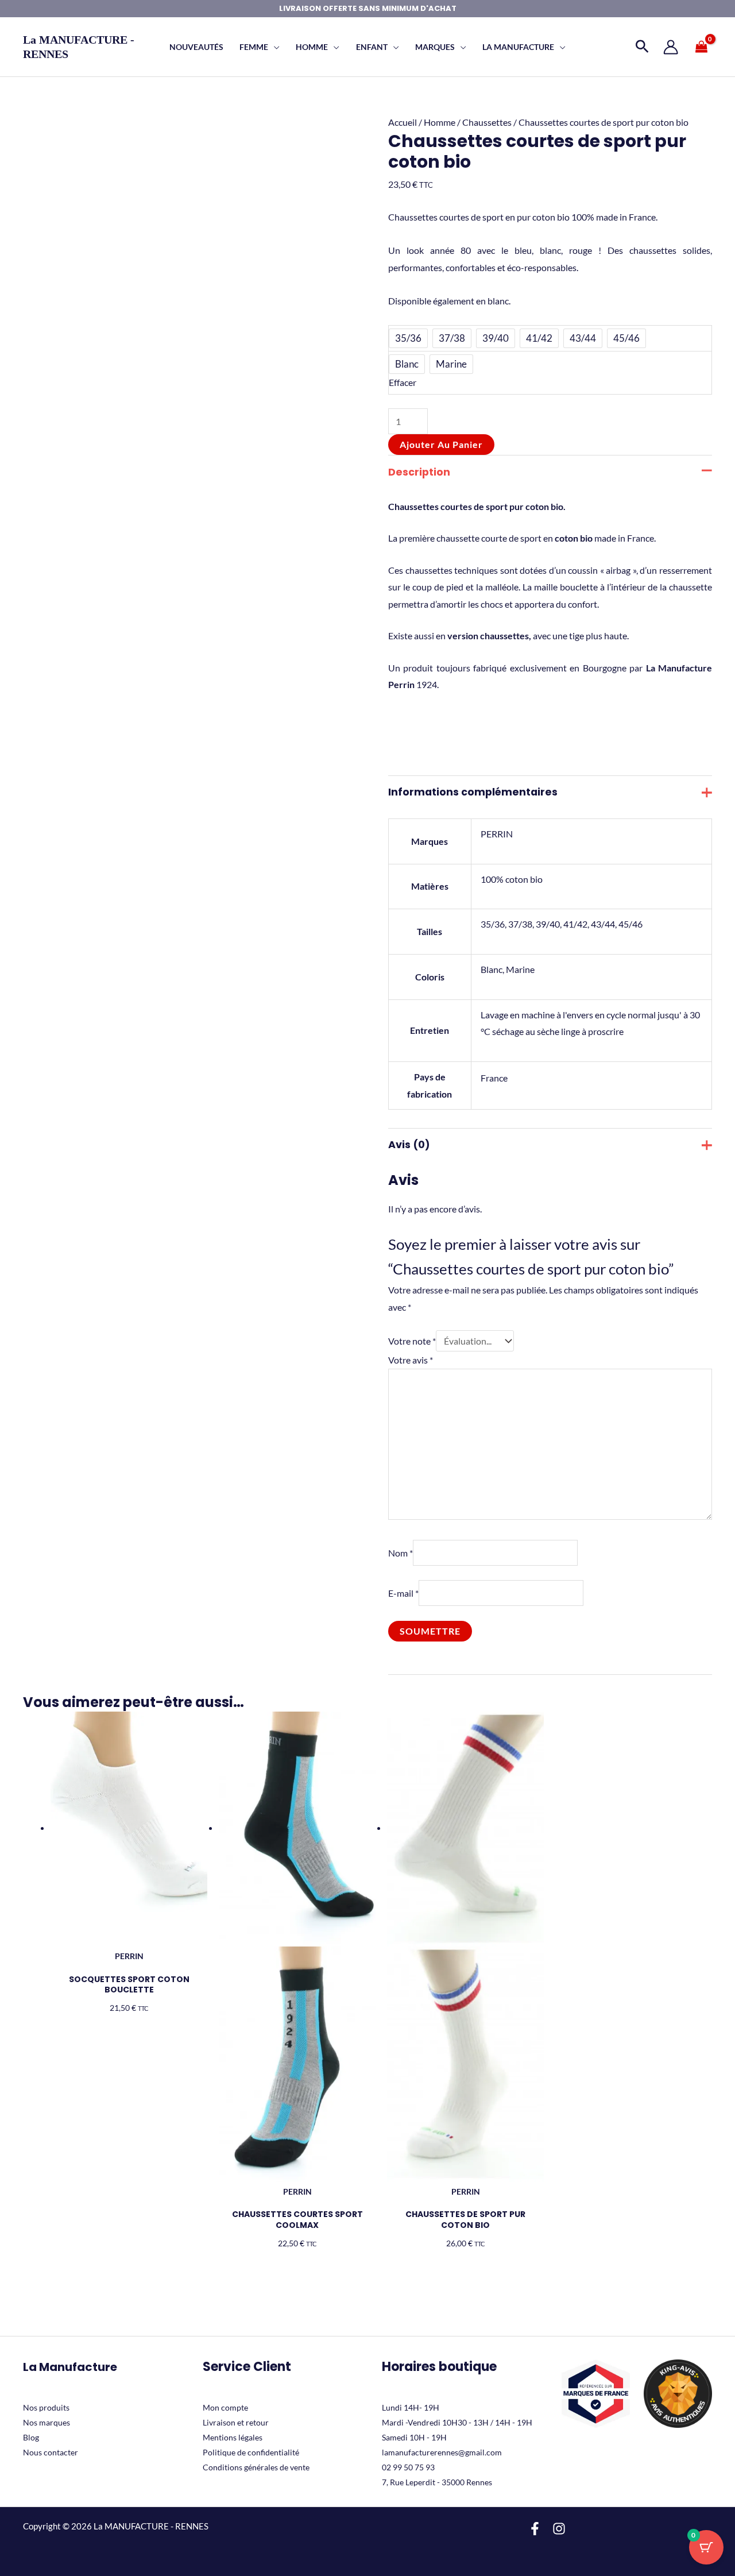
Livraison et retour (236, 2422)
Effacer (403, 382)
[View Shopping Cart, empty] (701, 47)
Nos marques (47, 2422)
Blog (31, 2437)
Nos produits (46, 2407)
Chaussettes (487, 122)
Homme (440, 122)
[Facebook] (535, 2529)
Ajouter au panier (441, 444)
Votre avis (411, 1360)
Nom (401, 1553)
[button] (274, 47)
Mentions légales (233, 2437)
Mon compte (225, 2407)
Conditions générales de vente (256, 2467)
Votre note (412, 1341)
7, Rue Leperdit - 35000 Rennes (437, 2482)
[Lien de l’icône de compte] (671, 47)
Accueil (403, 122)
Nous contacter (51, 2452)
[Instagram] (559, 2529)
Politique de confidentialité (251, 2452)
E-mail (403, 1593)
